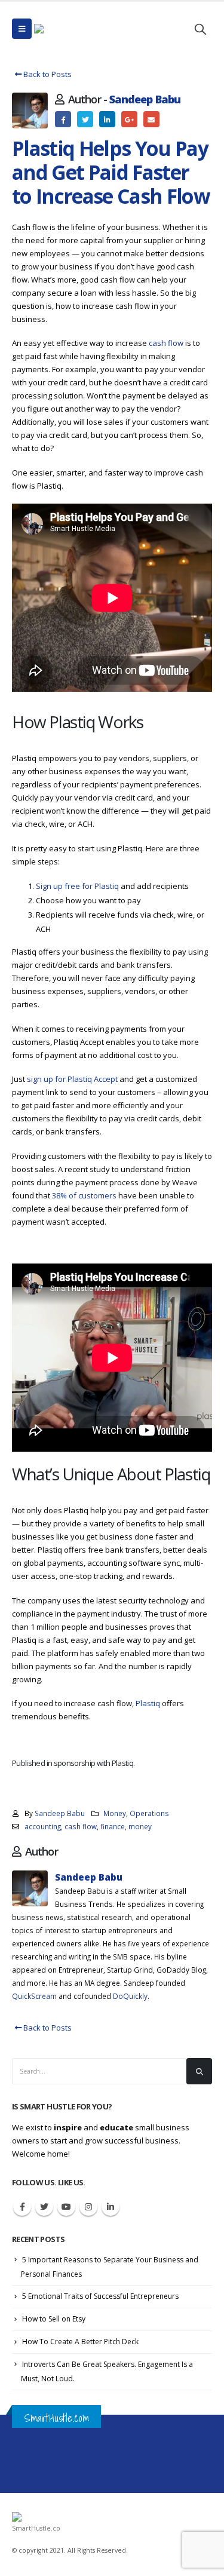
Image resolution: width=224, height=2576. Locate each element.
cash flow (166, 343)
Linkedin (111, 2207)
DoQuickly (130, 1996)
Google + (129, 119)
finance (113, 1826)
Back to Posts (47, 74)
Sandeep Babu (145, 99)
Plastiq (148, 1703)
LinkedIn (107, 119)
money (140, 1826)
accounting (43, 1826)
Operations (149, 1813)
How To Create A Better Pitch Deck (80, 2342)
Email (151, 119)
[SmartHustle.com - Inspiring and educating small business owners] (70, 29)
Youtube (66, 2207)
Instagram (88, 2207)
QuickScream (34, 1996)
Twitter (85, 119)
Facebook (63, 119)
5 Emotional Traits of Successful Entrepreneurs (100, 2296)
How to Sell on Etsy (54, 2319)
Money (115, 1813)
